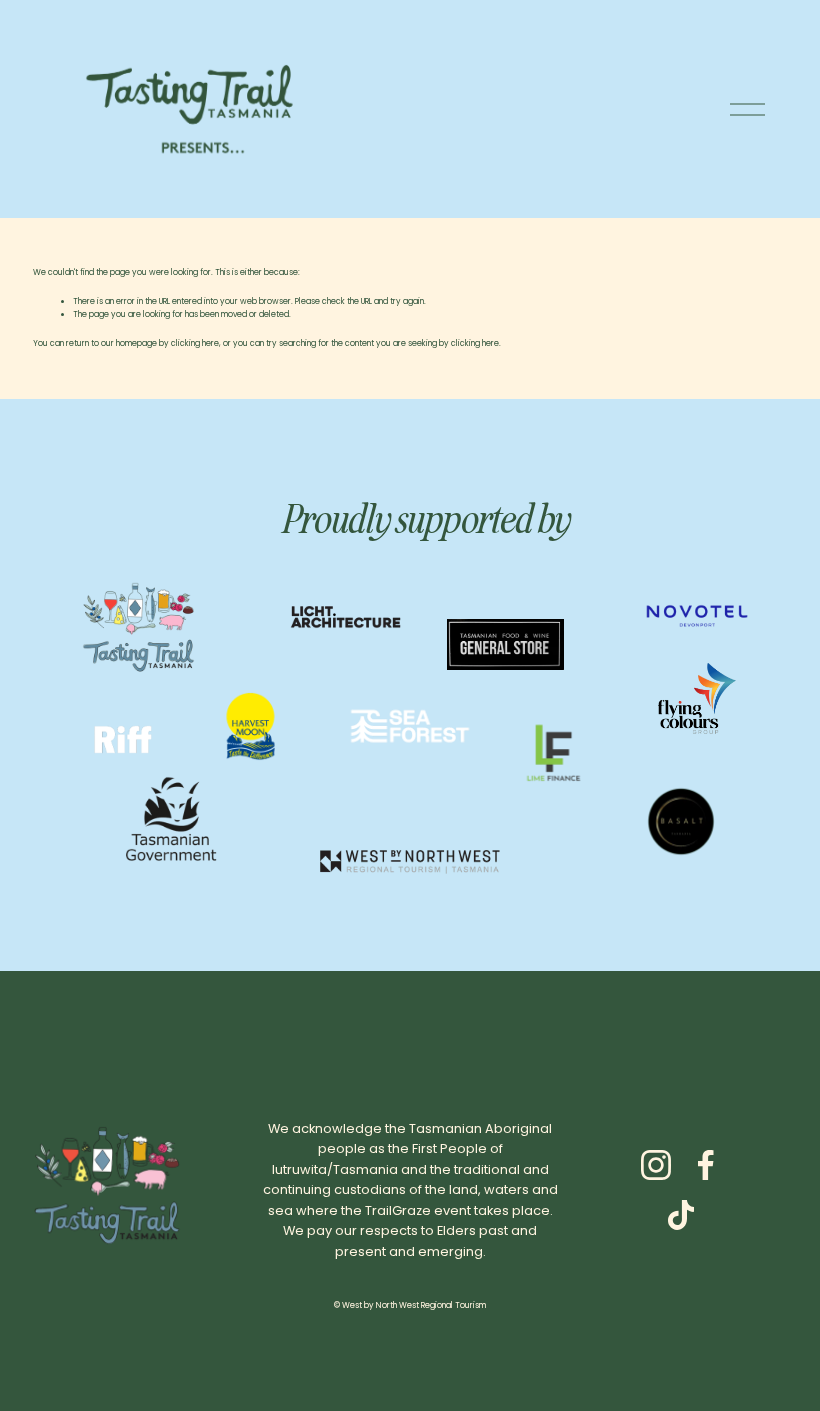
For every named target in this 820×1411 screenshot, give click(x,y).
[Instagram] (656, 1165)
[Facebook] (706, 1165)
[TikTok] (681, 1215)
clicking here (195, 343)
